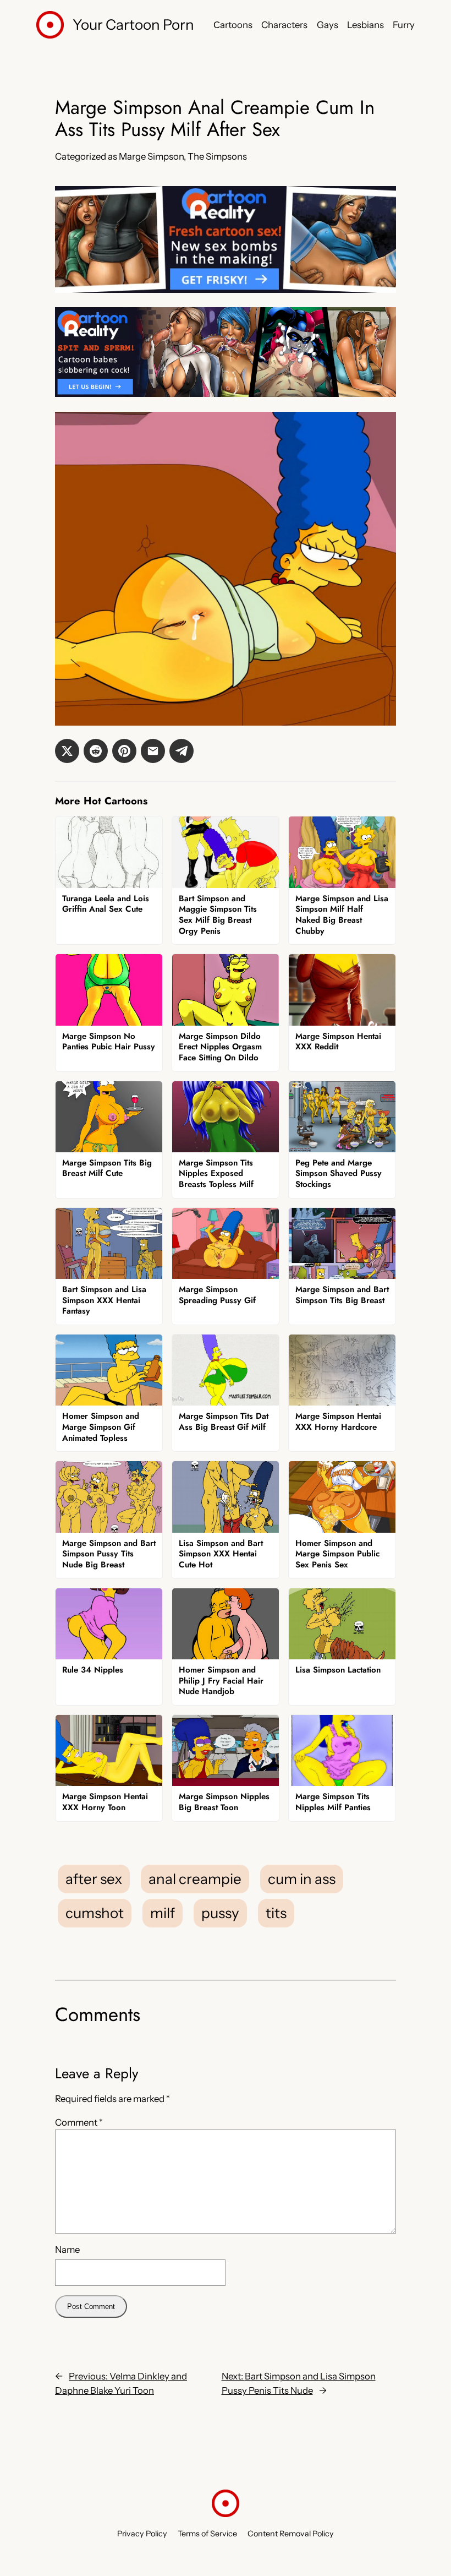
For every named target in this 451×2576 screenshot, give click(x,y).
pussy (220, 1913)
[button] (67, 751)
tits (276, 1913)
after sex (94, 1879)
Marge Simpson (151, 156)
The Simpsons (217, 156)
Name (67, 2250)
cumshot (95, 1913)
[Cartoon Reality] (226, 290)
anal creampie (195, 1879)
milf (163, 1913)
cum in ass (302, 1879)
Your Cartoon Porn (133, 25)
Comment (79, 2122)
